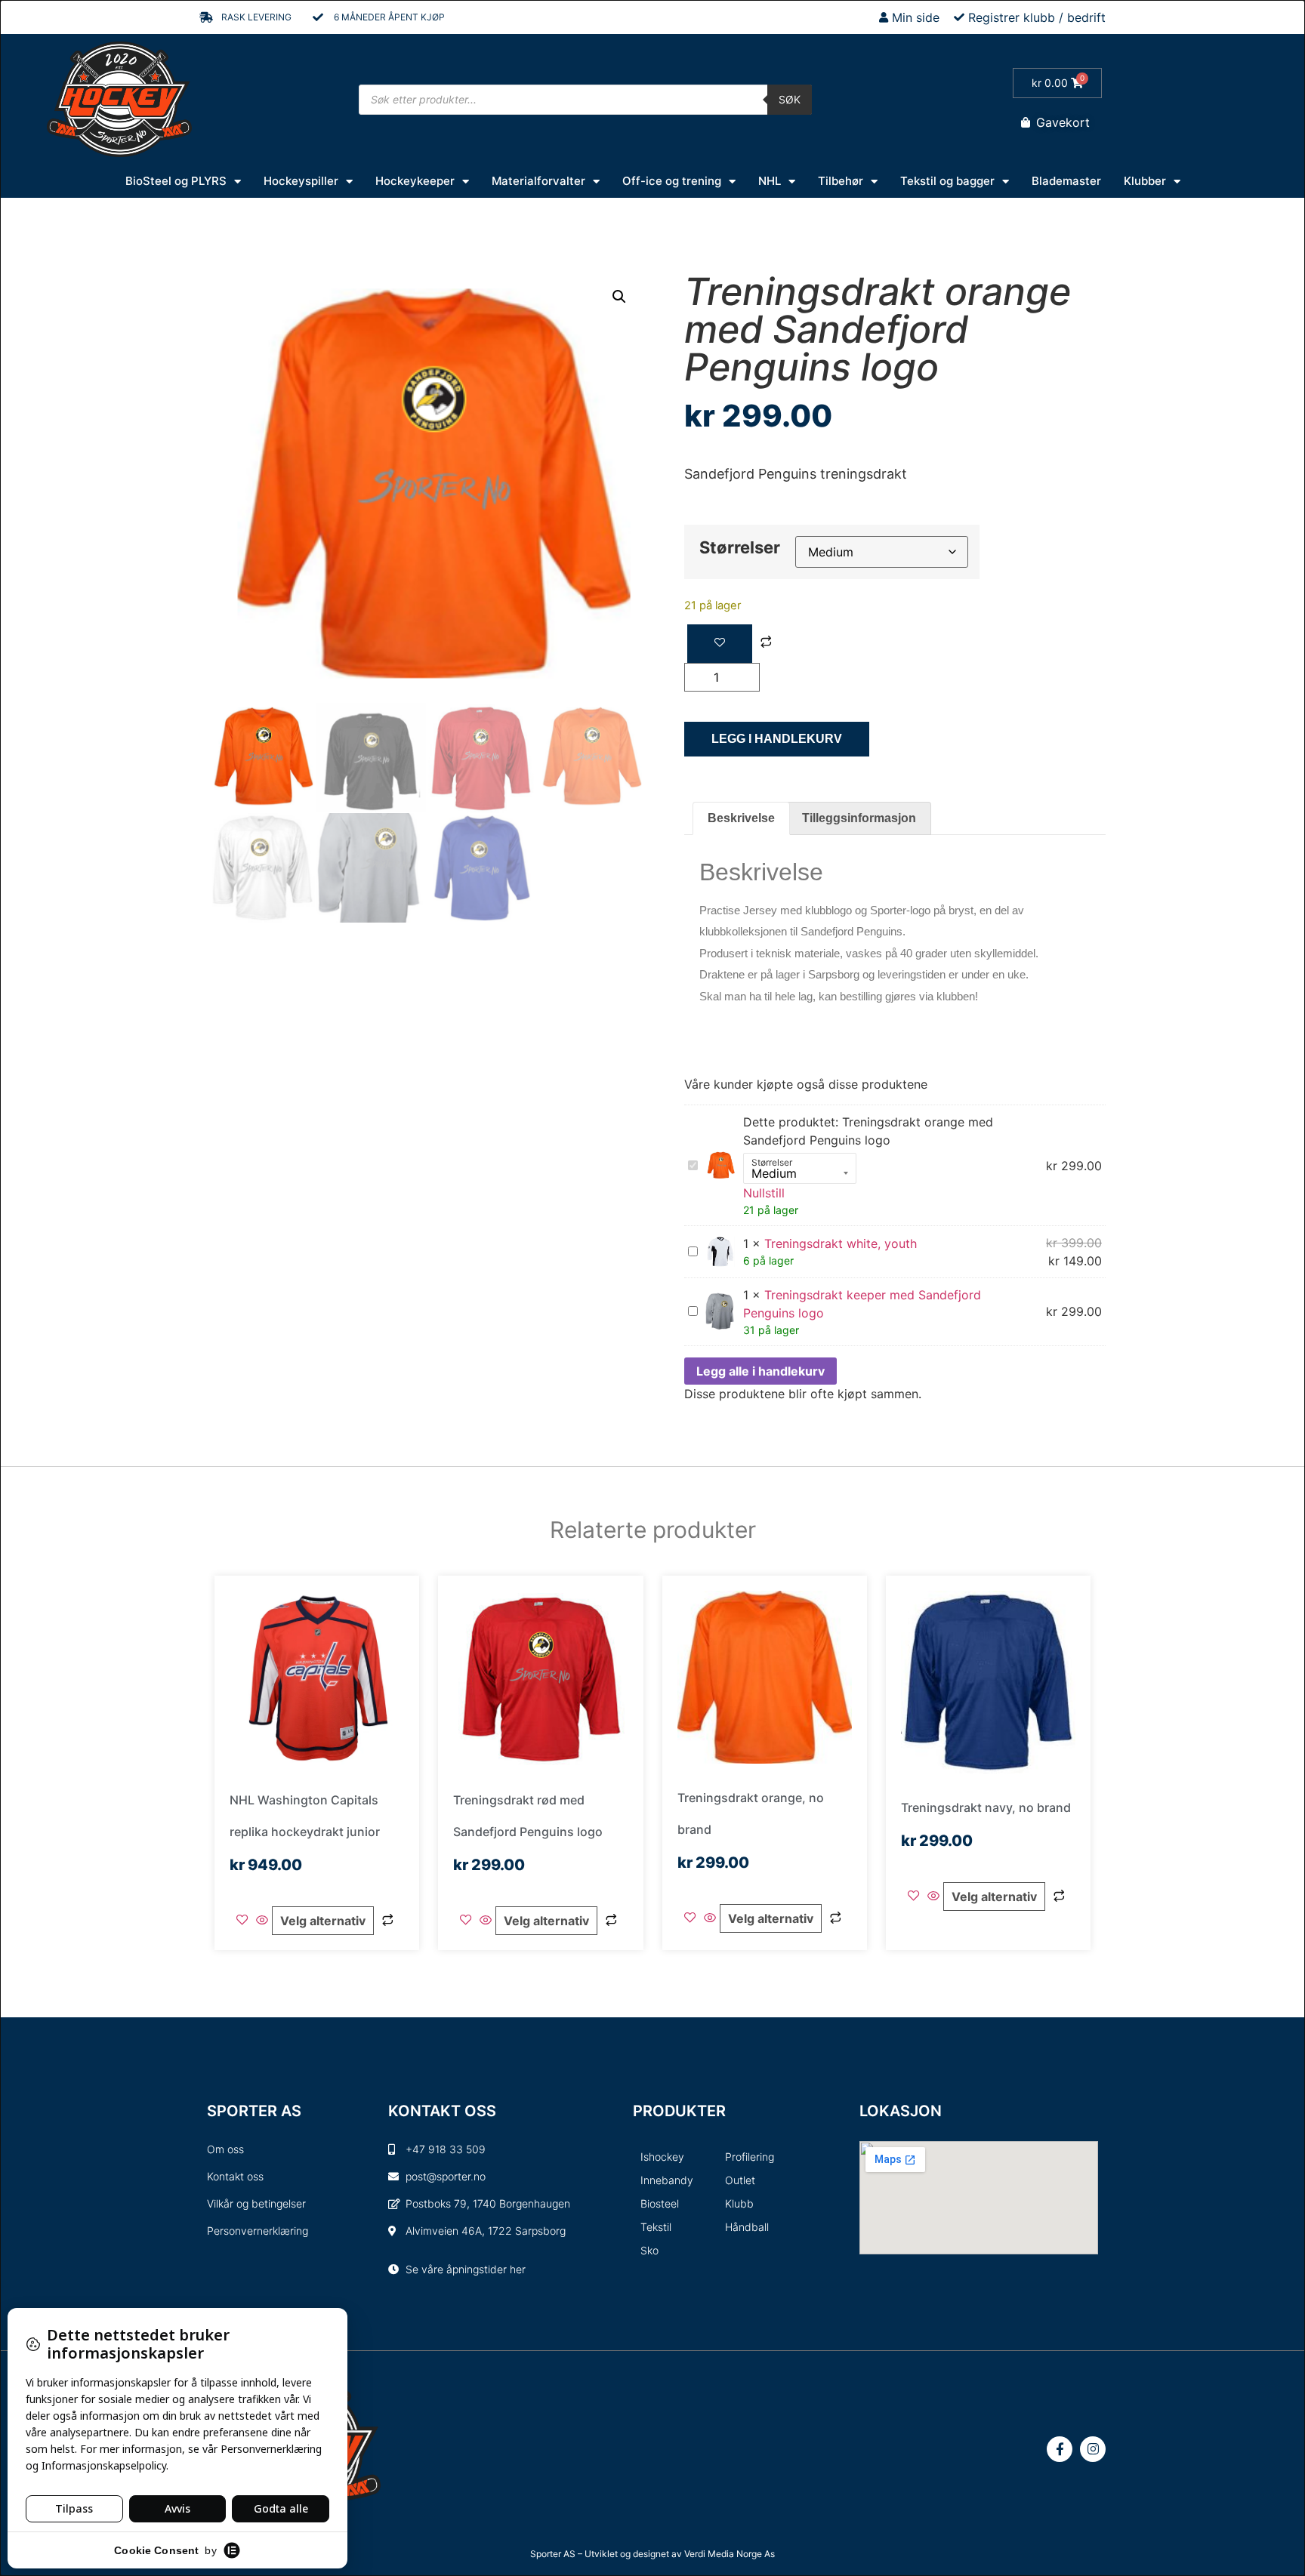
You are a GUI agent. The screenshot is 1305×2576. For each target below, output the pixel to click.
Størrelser (740, 547)
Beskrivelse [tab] (741, 818)
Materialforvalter (538, 181)
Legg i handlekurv (777, 739)
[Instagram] (1093, 2449)
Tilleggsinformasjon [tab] (859, 818)
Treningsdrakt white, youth (841, 1243)
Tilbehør (841, 181)
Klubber (1145, 181)
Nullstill (764, 1193)
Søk (790, 99)
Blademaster (1066, 181)
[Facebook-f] (1060, 2449)
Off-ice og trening (672, 181)
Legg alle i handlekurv (760, 1371)
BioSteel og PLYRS (176, 181)
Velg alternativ (323, 1921)
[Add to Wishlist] (720, 644)
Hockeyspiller (301, 181)
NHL (770, 181)
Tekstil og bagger (947, 181)
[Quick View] (262, 1921)
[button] (619, 297)
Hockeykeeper (415, 181)
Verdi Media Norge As (730, 2554)
